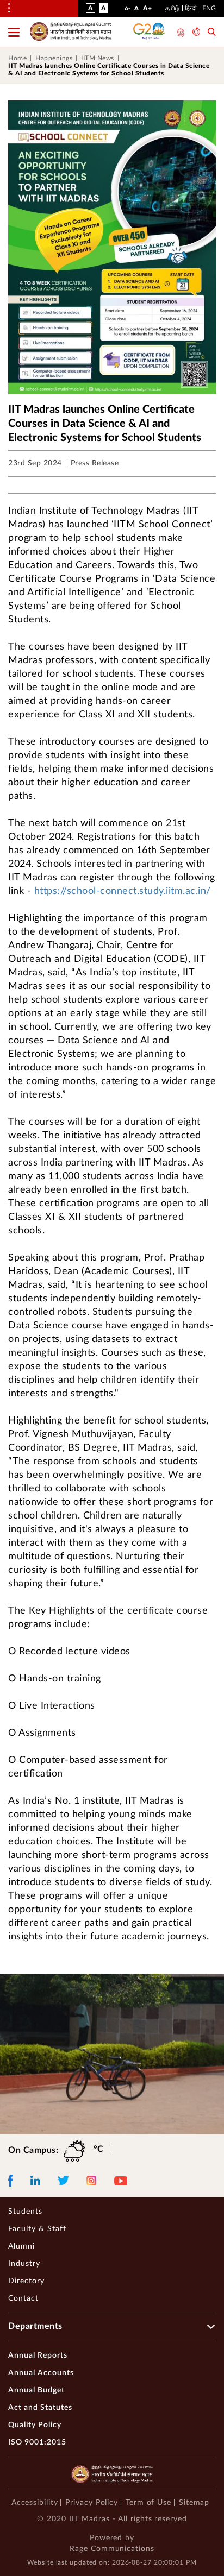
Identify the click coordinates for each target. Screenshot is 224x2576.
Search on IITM (212, 33)
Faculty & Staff (37, 2229)
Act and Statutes (40, 2408)
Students (25, 2212)
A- (127, 11)
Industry (24, 2264)
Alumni (21, 2246)
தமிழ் (172, 8)
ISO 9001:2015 (37, 2442)
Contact (23, 2298)
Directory (26, 2281)
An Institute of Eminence (180, 33)
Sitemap (194, 2503)
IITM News (98, 58)
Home (17, 58)
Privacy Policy (92, 2503)
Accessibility (35, 2503)
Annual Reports (38, 2355)
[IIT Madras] (71, 32)
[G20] (150, 32)
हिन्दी (191, 8)
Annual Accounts (41, 2373)
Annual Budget (36, 2390)
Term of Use (148, 2503)
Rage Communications (112, 2549)
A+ (147, 10)
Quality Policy (35, 2425)
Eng (209, 8)
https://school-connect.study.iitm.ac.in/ (123, 891)
